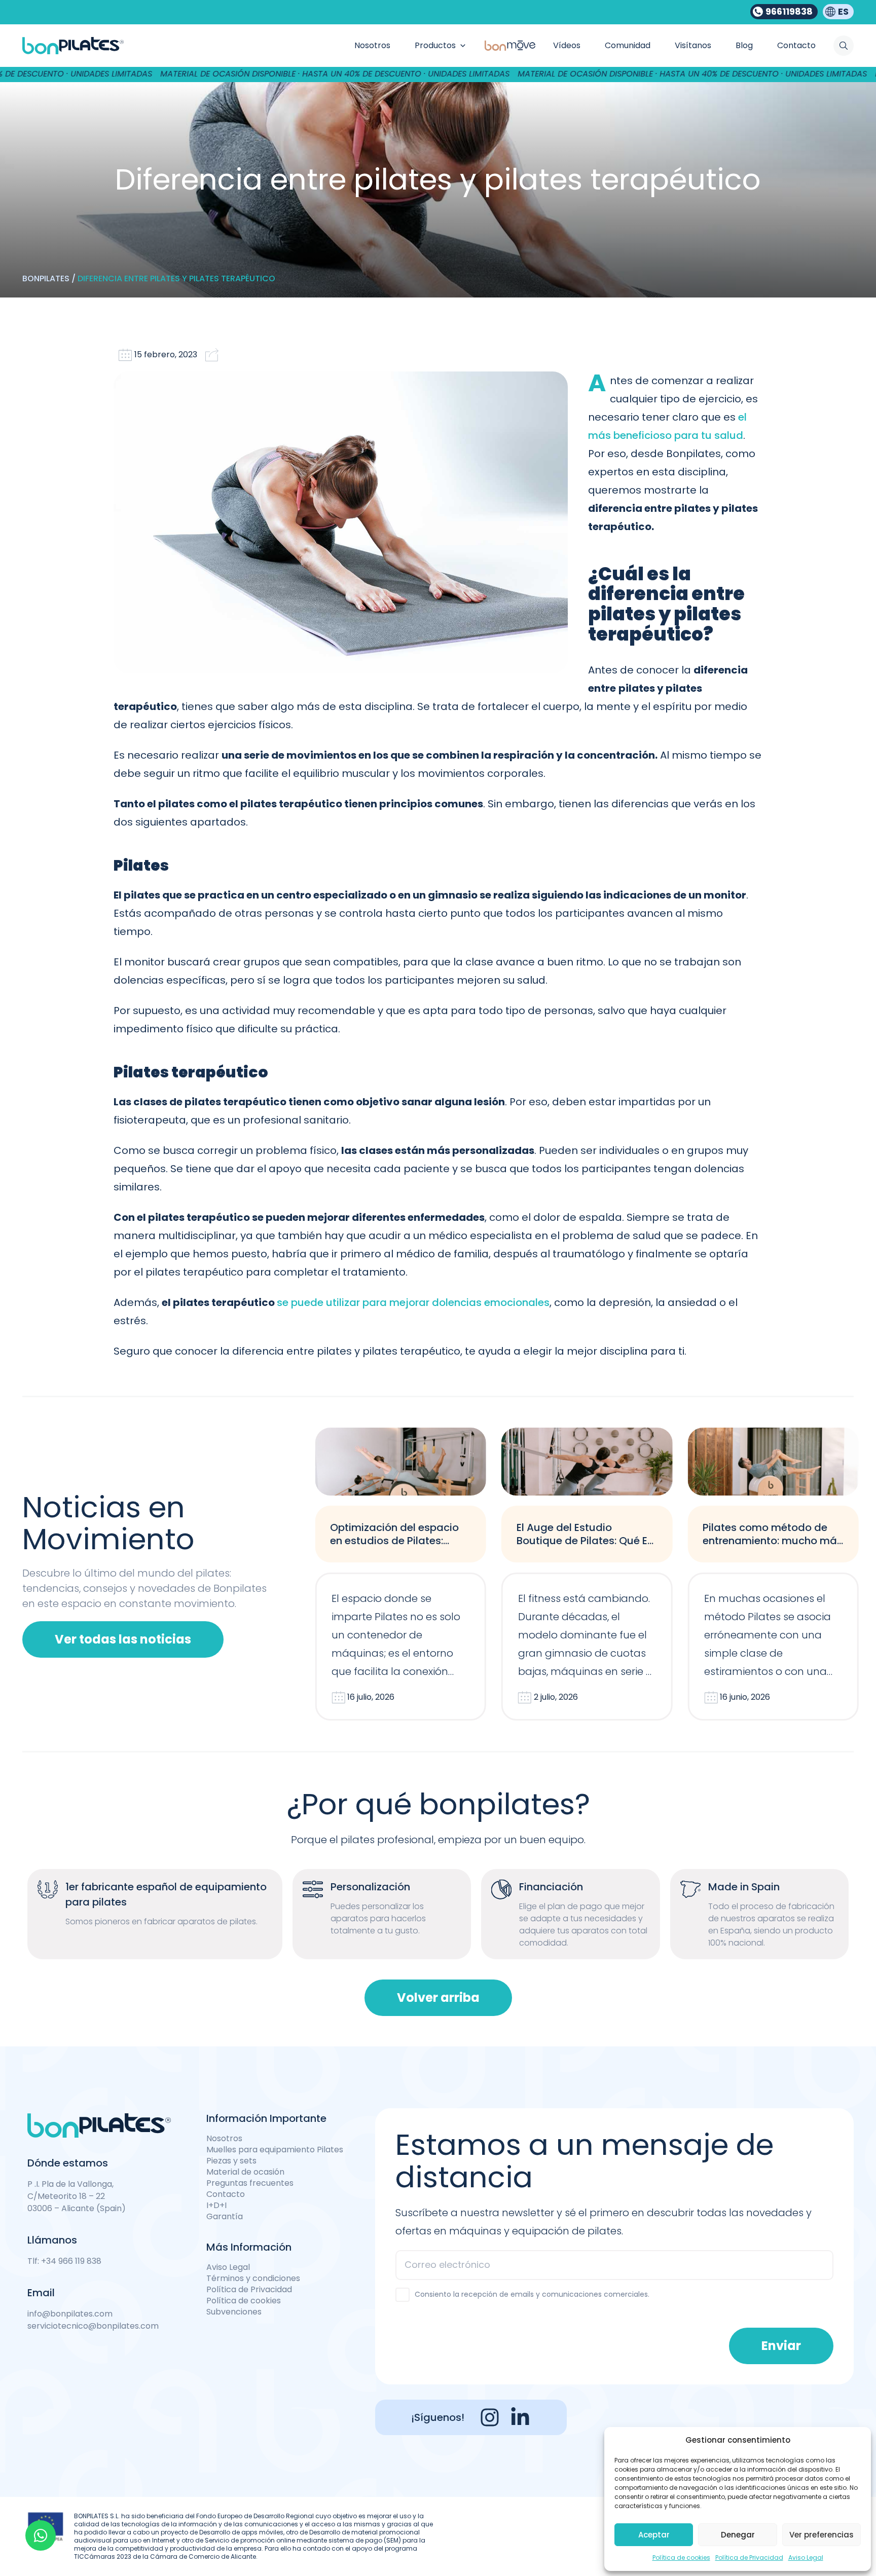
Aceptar (654, 2535)
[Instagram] (490, 2417)
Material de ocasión (245, 2172)
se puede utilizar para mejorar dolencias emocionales (413, 1302)
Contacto (226, 2194)
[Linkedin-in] (520, 2417)
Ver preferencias (822, 2535)
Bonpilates (46, 278)
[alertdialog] (438, 74)
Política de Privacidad (749, 2558)
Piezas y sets (231, 2161)
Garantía (225, 2217)
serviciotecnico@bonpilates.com (93, 2326)
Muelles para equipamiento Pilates (275, 2150)
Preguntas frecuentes (250, 2183)
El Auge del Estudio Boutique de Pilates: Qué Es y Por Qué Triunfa (585, 1541)
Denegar (738, 2535)
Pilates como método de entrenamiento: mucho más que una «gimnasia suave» (773, 1541)
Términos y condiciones (253, 2279)
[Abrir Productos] (463, 46)
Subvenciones (234, 2312)
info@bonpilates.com (70, 2314)
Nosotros (224, 2139)
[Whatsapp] (41, 2535)
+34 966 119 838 (71, 2261)
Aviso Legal (806, 2558)
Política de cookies (681, 2558)
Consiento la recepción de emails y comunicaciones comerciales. (532, 2294)
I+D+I (216, 2206)
